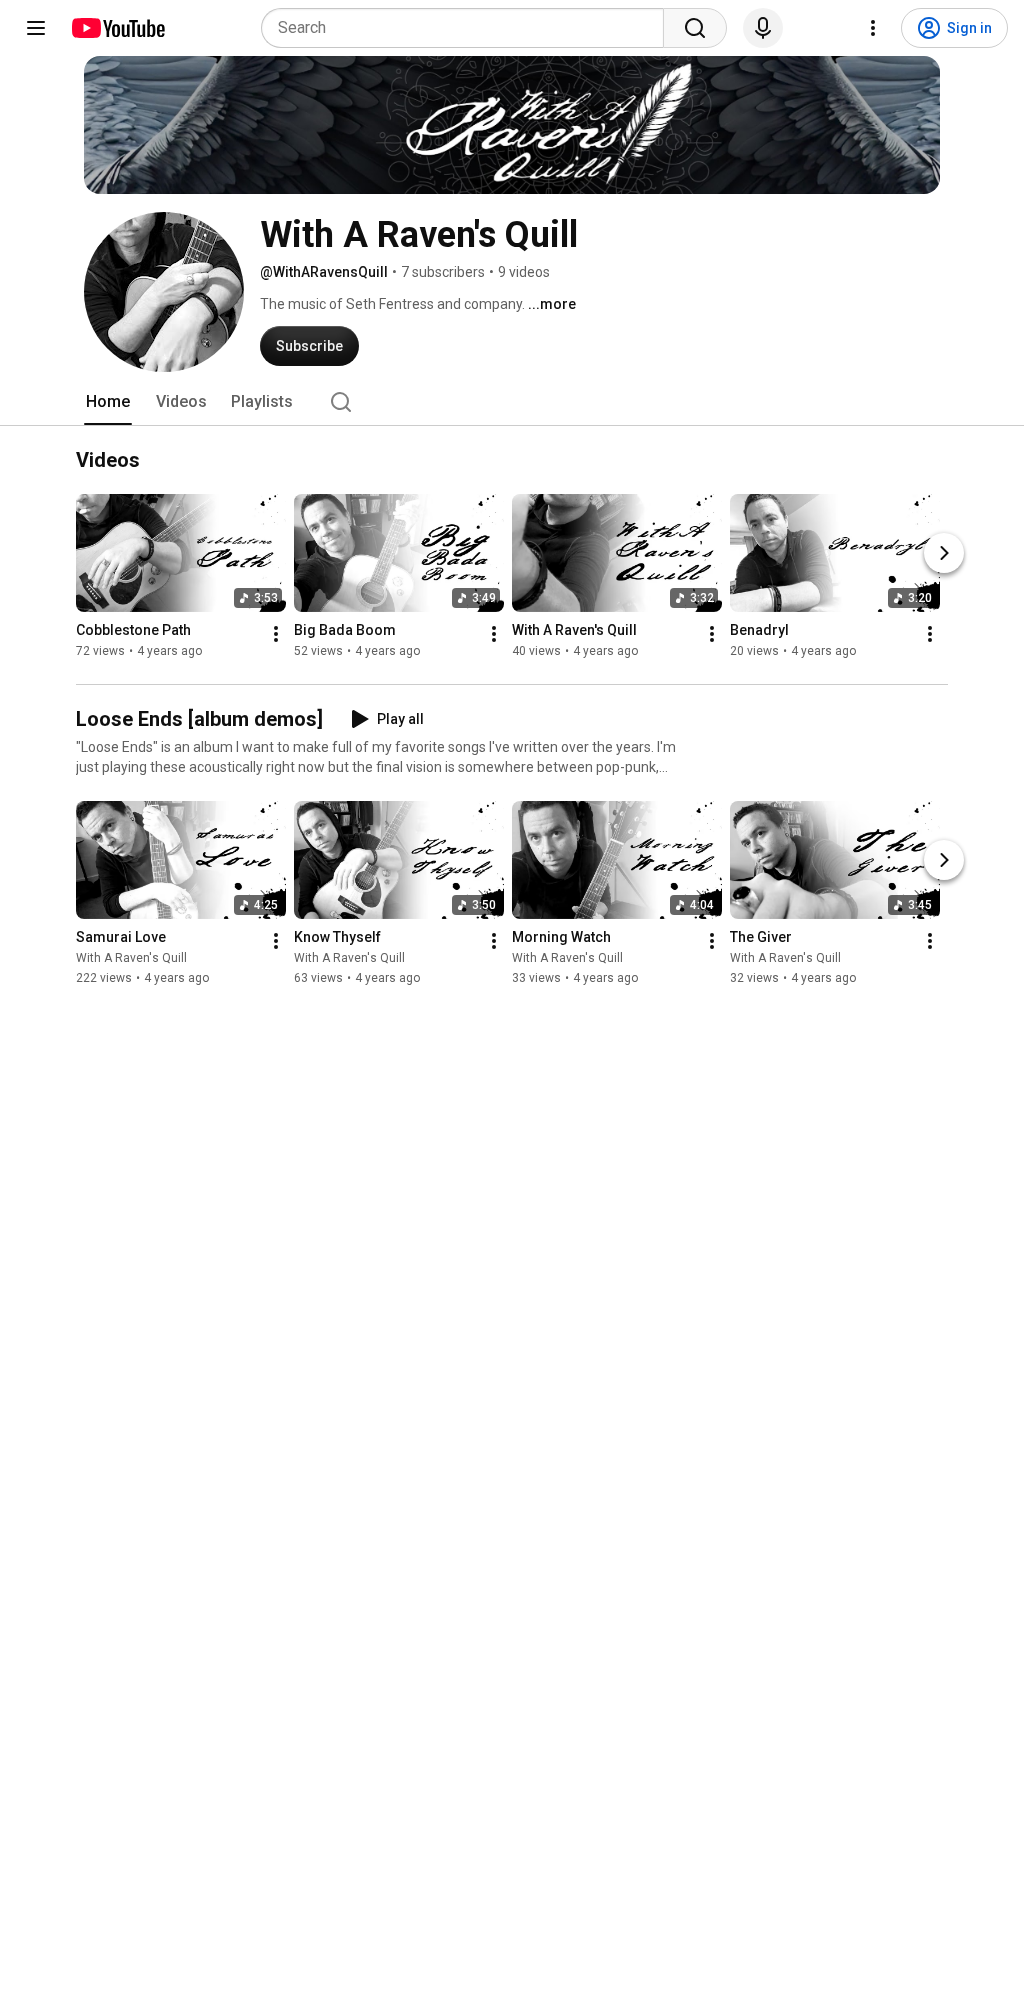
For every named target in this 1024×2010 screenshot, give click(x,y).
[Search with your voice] (763, 28)
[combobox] (468, 28)
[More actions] (276, 634)
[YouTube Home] (117, 28)
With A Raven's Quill (131, 958)
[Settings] (873, 28)
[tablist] (512, 402)
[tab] (108, 402)
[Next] (944, 553)
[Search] (695, 28)
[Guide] (36, 28)
